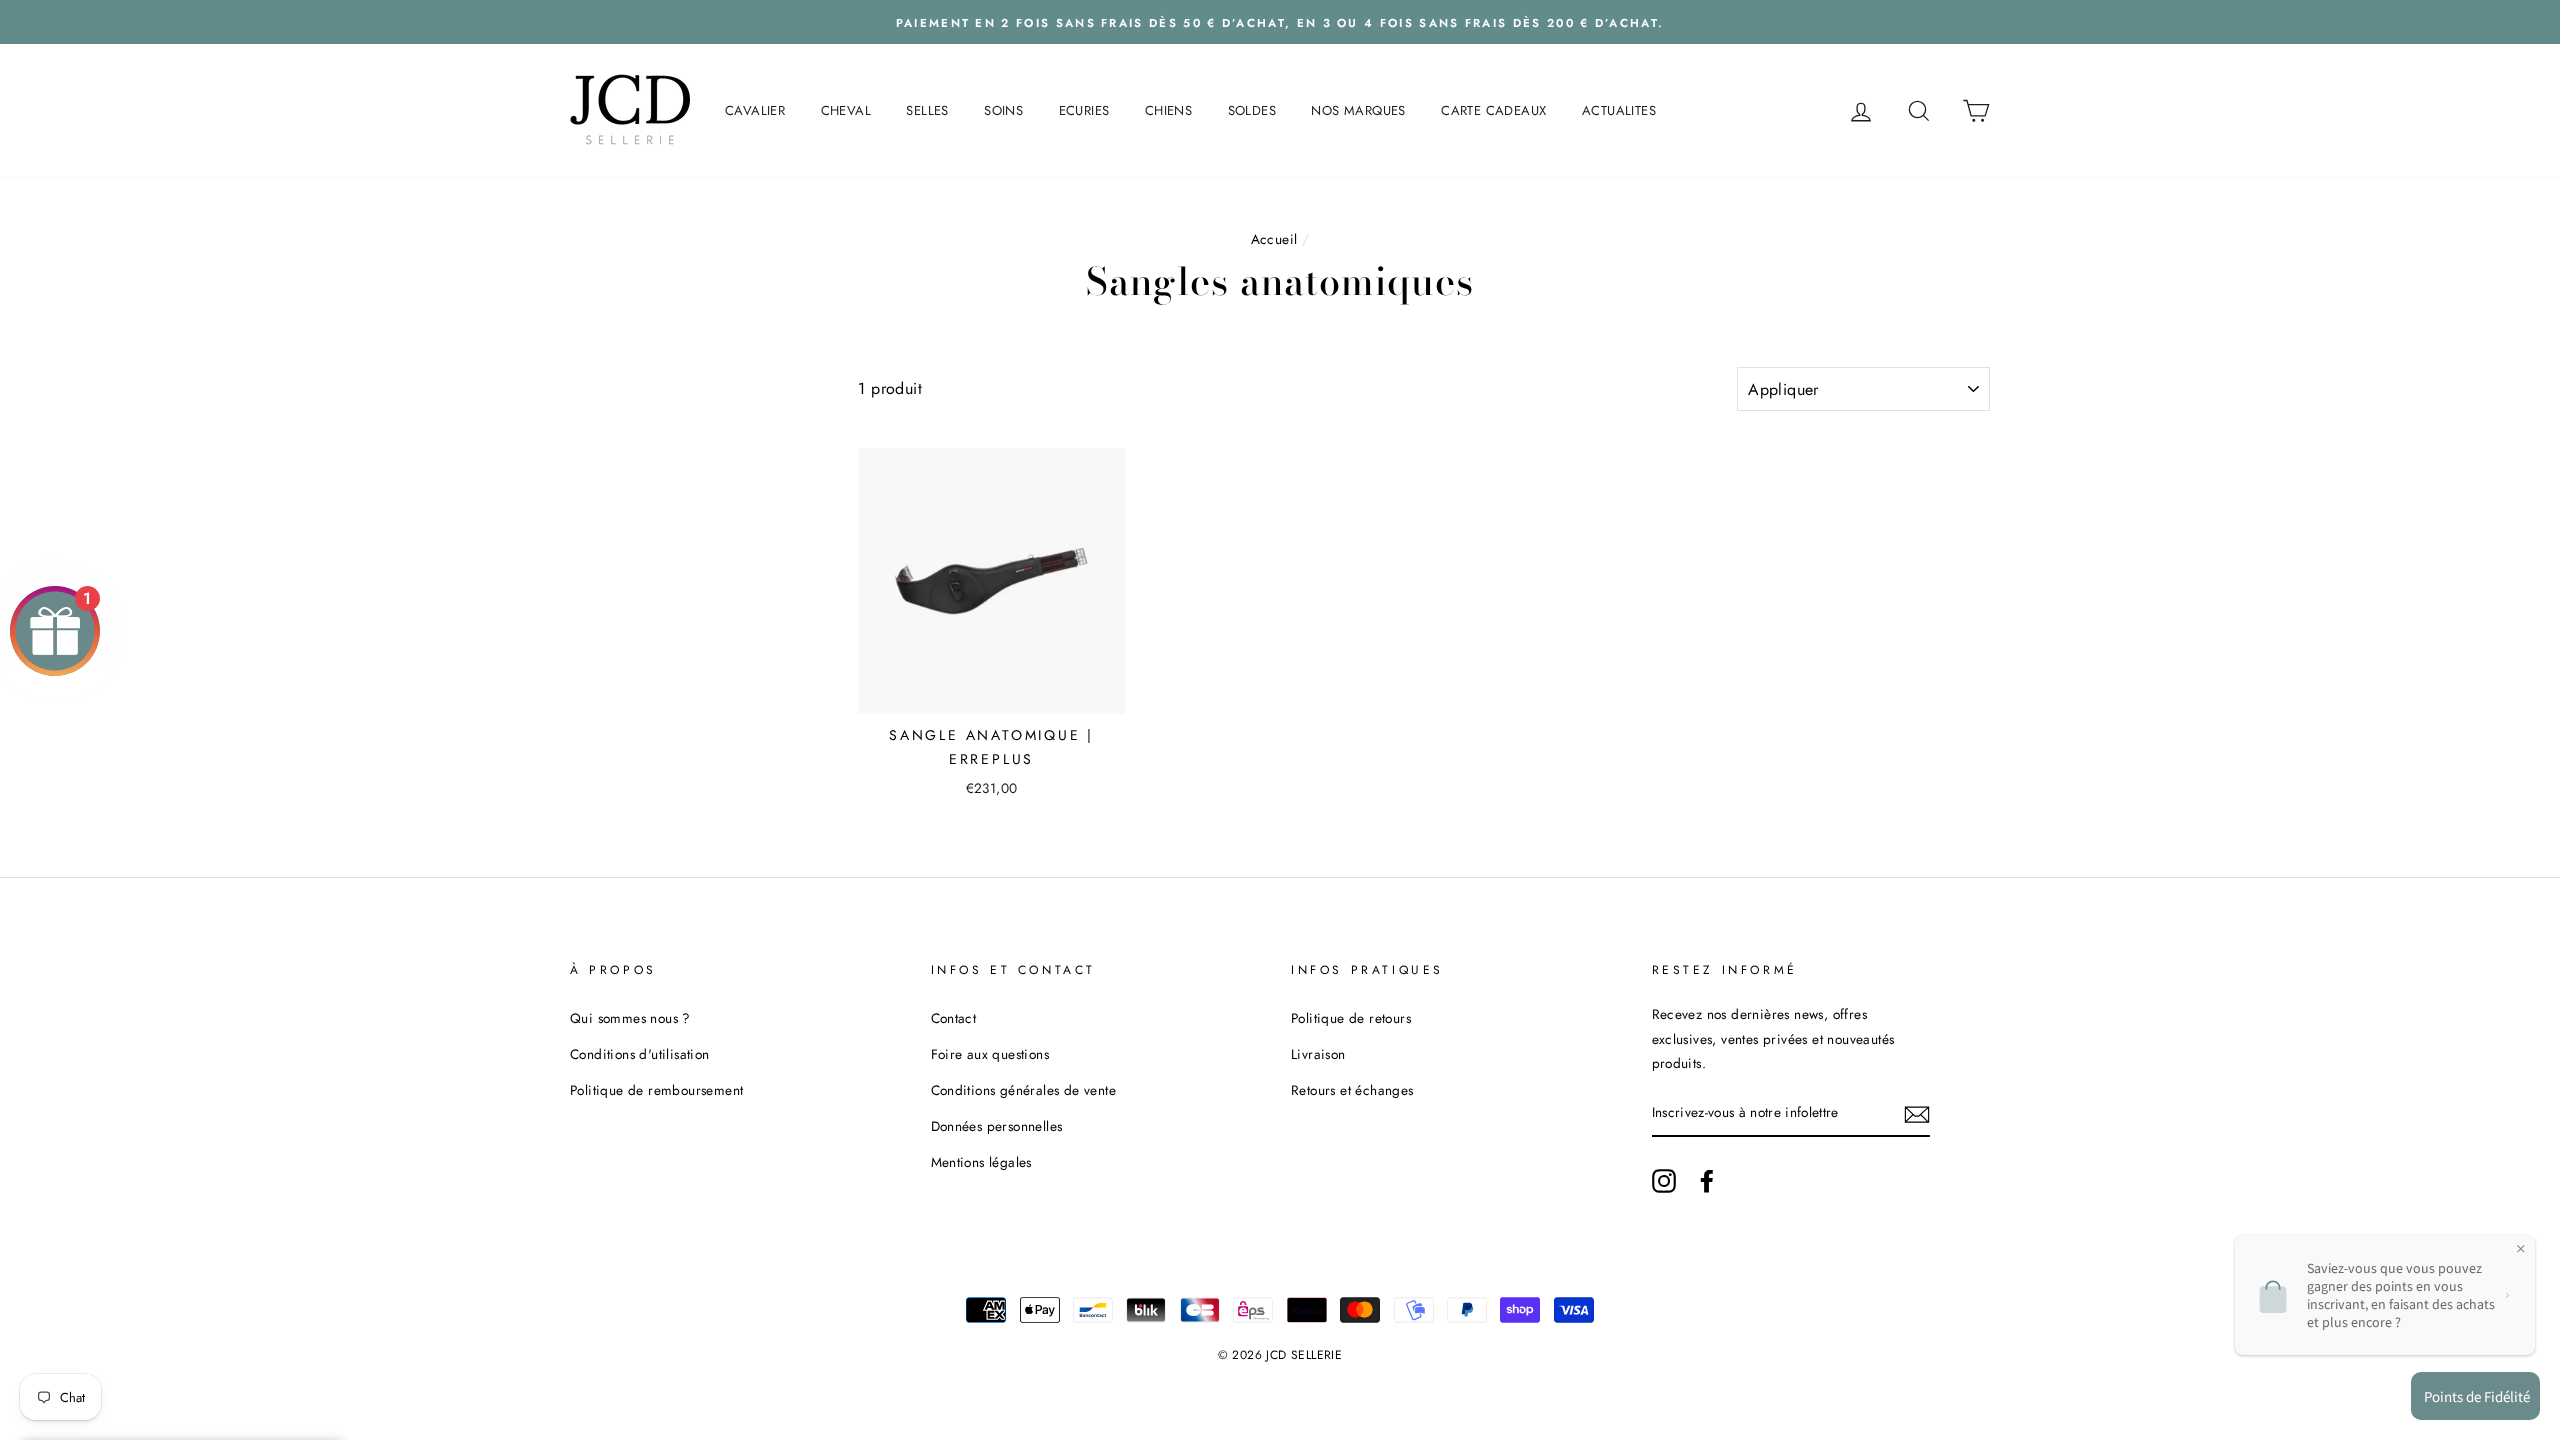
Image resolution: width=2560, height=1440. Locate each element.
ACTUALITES (1619, 110)
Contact (954, 1018)
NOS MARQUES (1358, 110)
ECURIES (1084, 110)
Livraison (1318, 1054)
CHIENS (1168, 110)
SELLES (927, 110)
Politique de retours (1351, 1018)
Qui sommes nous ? (630, 1018)
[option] (1280, 22)
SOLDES (1252, 110)
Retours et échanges (1352, 1090)
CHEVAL (846, 110)
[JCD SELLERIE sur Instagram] (1664, 1180)
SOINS (1003, 110)
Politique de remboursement (656, 1090)
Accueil (1274, 239)
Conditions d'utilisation (640, 1054)
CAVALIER (755, 110)
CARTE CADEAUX (1493, 110)
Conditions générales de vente (1024, 1090)
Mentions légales (981, 1162)
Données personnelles (997, 1126)
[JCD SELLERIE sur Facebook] (1707, 1180)
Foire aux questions (990, 1054)
